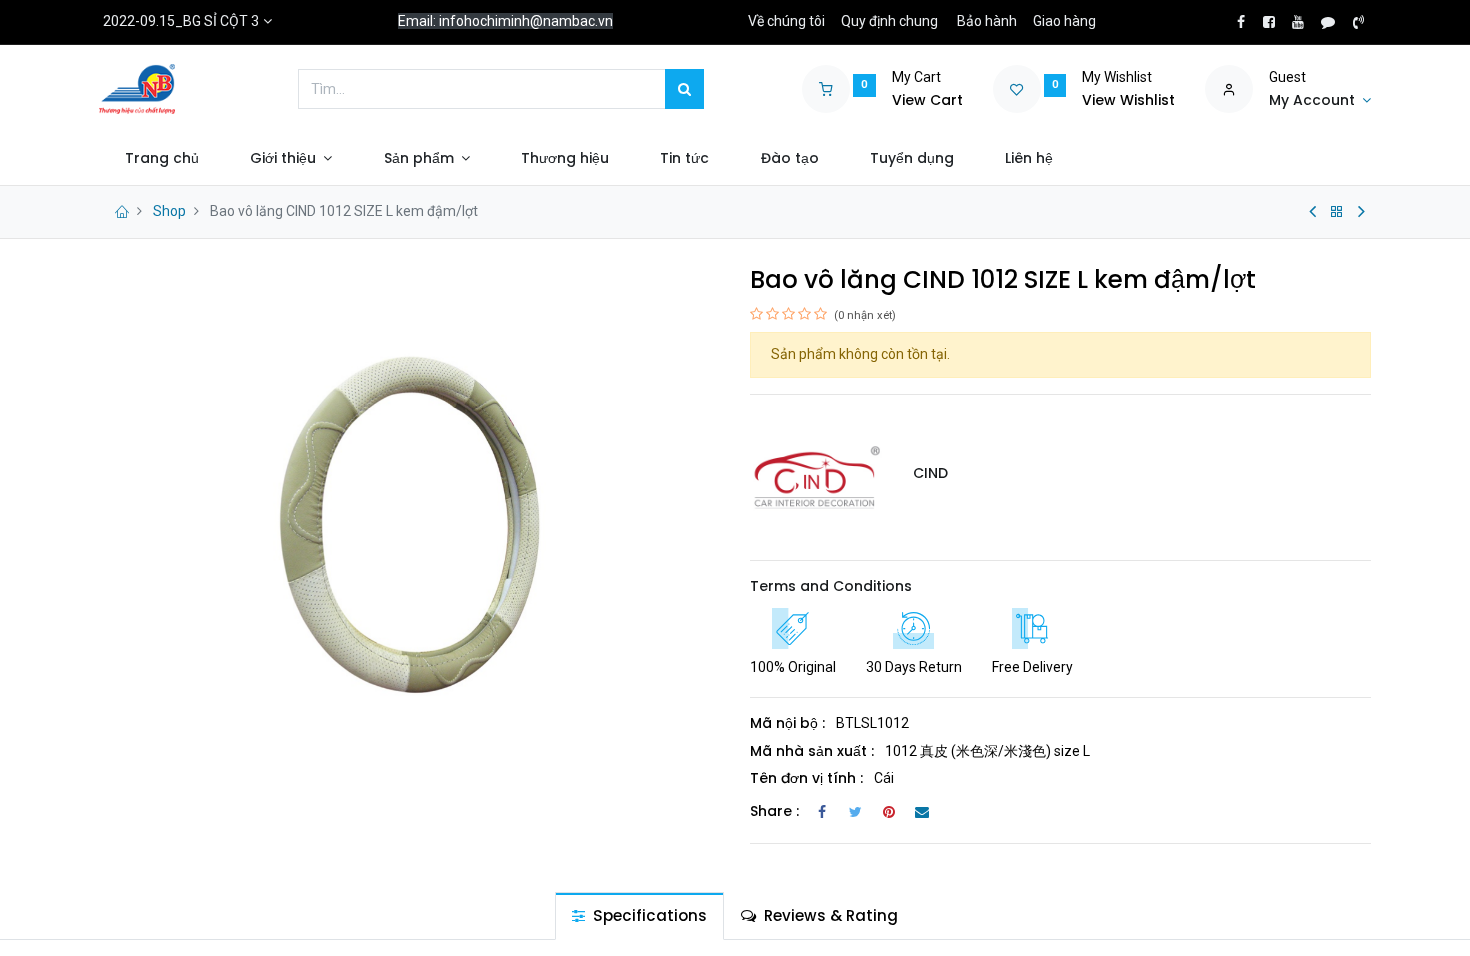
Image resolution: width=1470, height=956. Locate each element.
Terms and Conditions (831, 586)
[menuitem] (161, 159)
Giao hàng (1064, 21)
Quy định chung (889, 21)
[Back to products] (1337, 212)
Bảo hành (987, 21)
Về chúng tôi (786, 21)
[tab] (639, 915)
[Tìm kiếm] (684, 89)
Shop (169, 211)
